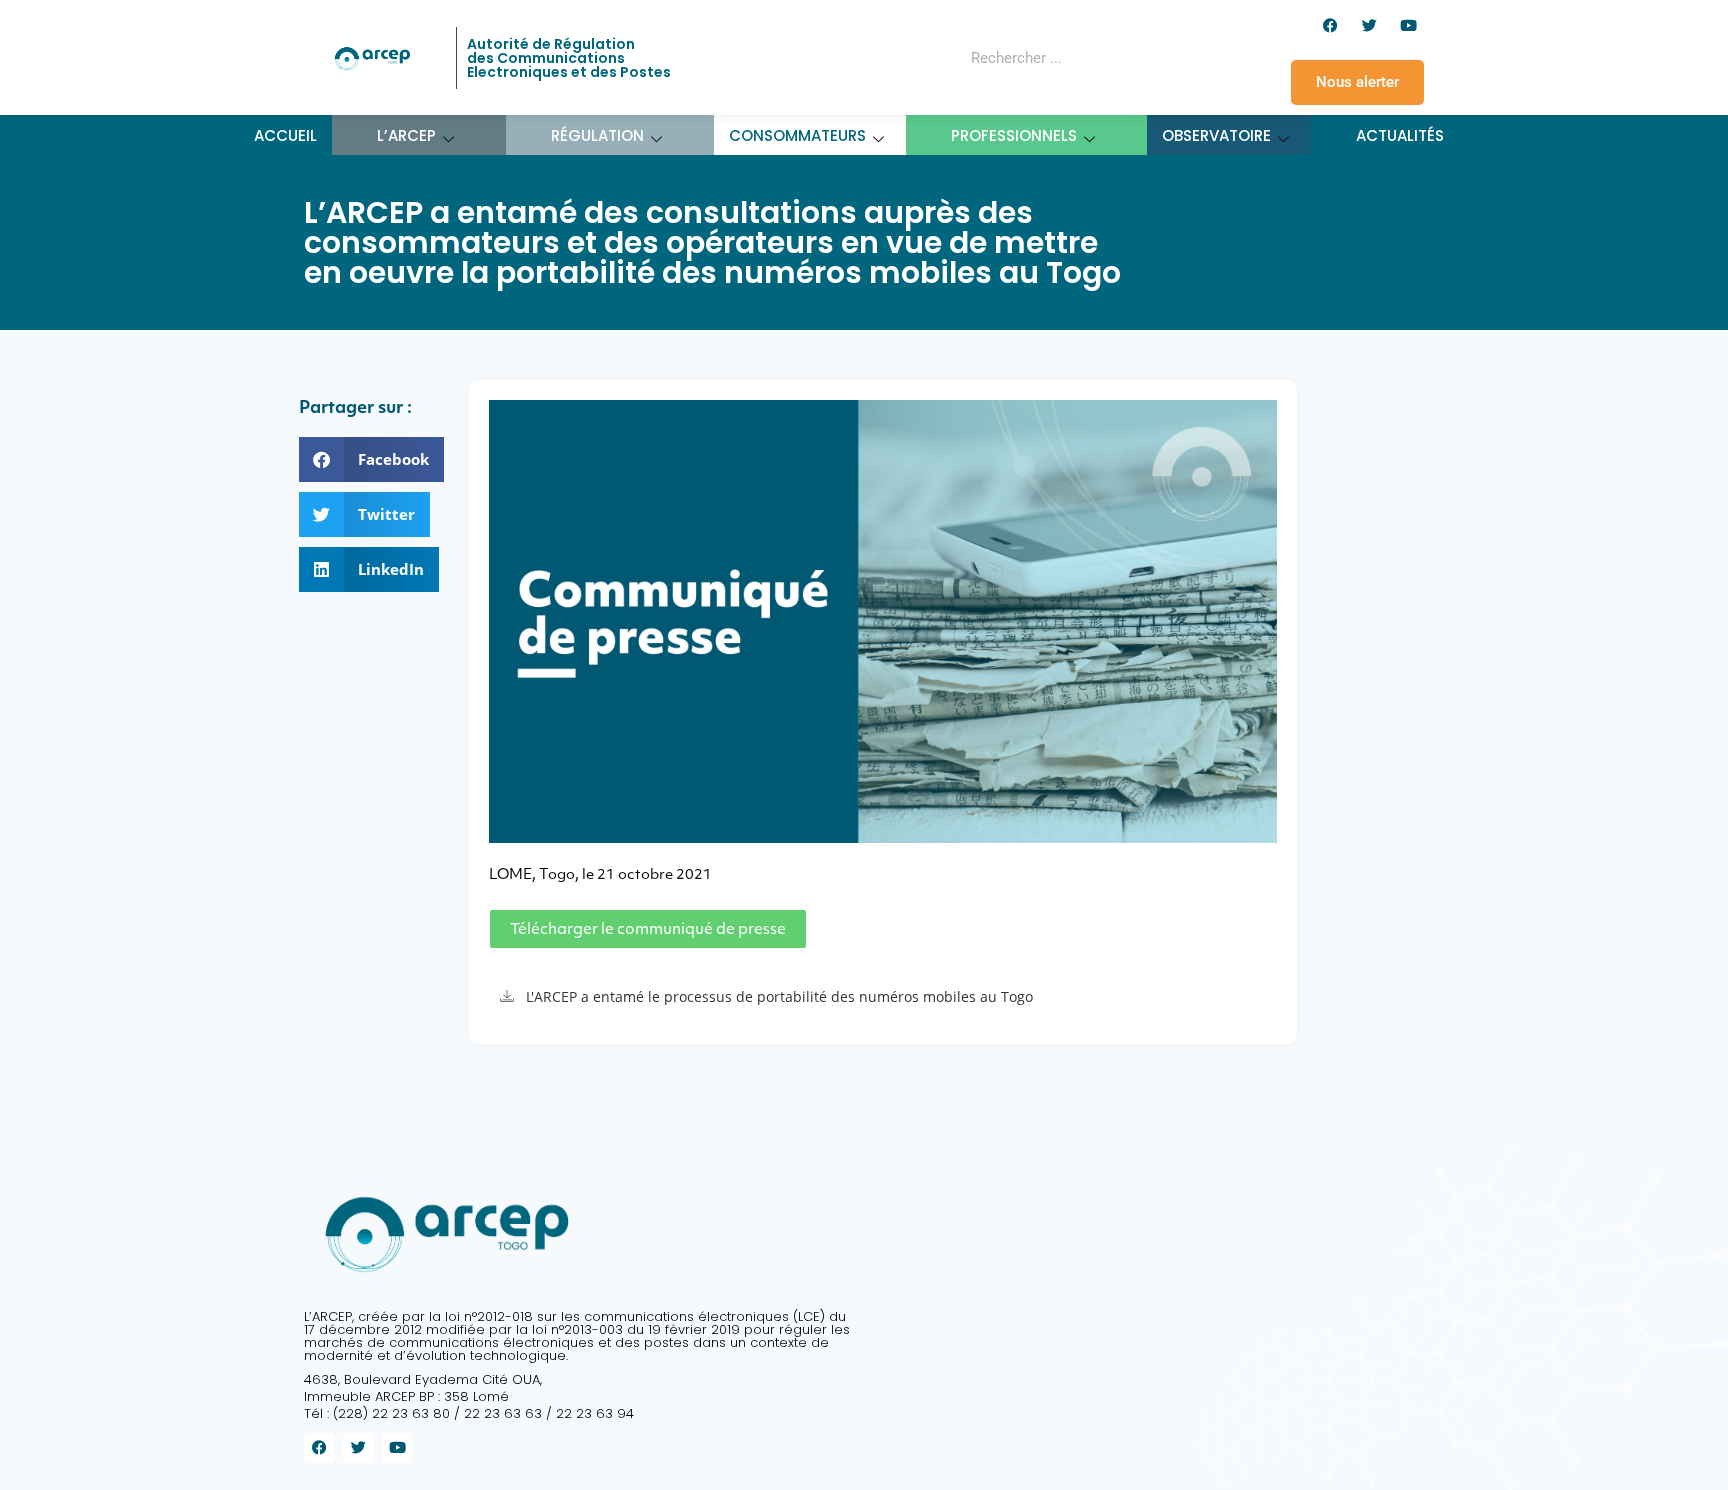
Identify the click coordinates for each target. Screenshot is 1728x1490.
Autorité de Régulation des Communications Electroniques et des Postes (569, 58)
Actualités (1400, 135)
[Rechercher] (1148, 58)
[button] (371, 459)
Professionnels (1014, 135)
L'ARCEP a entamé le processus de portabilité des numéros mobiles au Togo (779, 996)
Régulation (597, 135)
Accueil (285, 135)
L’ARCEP (406, 135)
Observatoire (1216, 135)
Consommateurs (797, 135)
